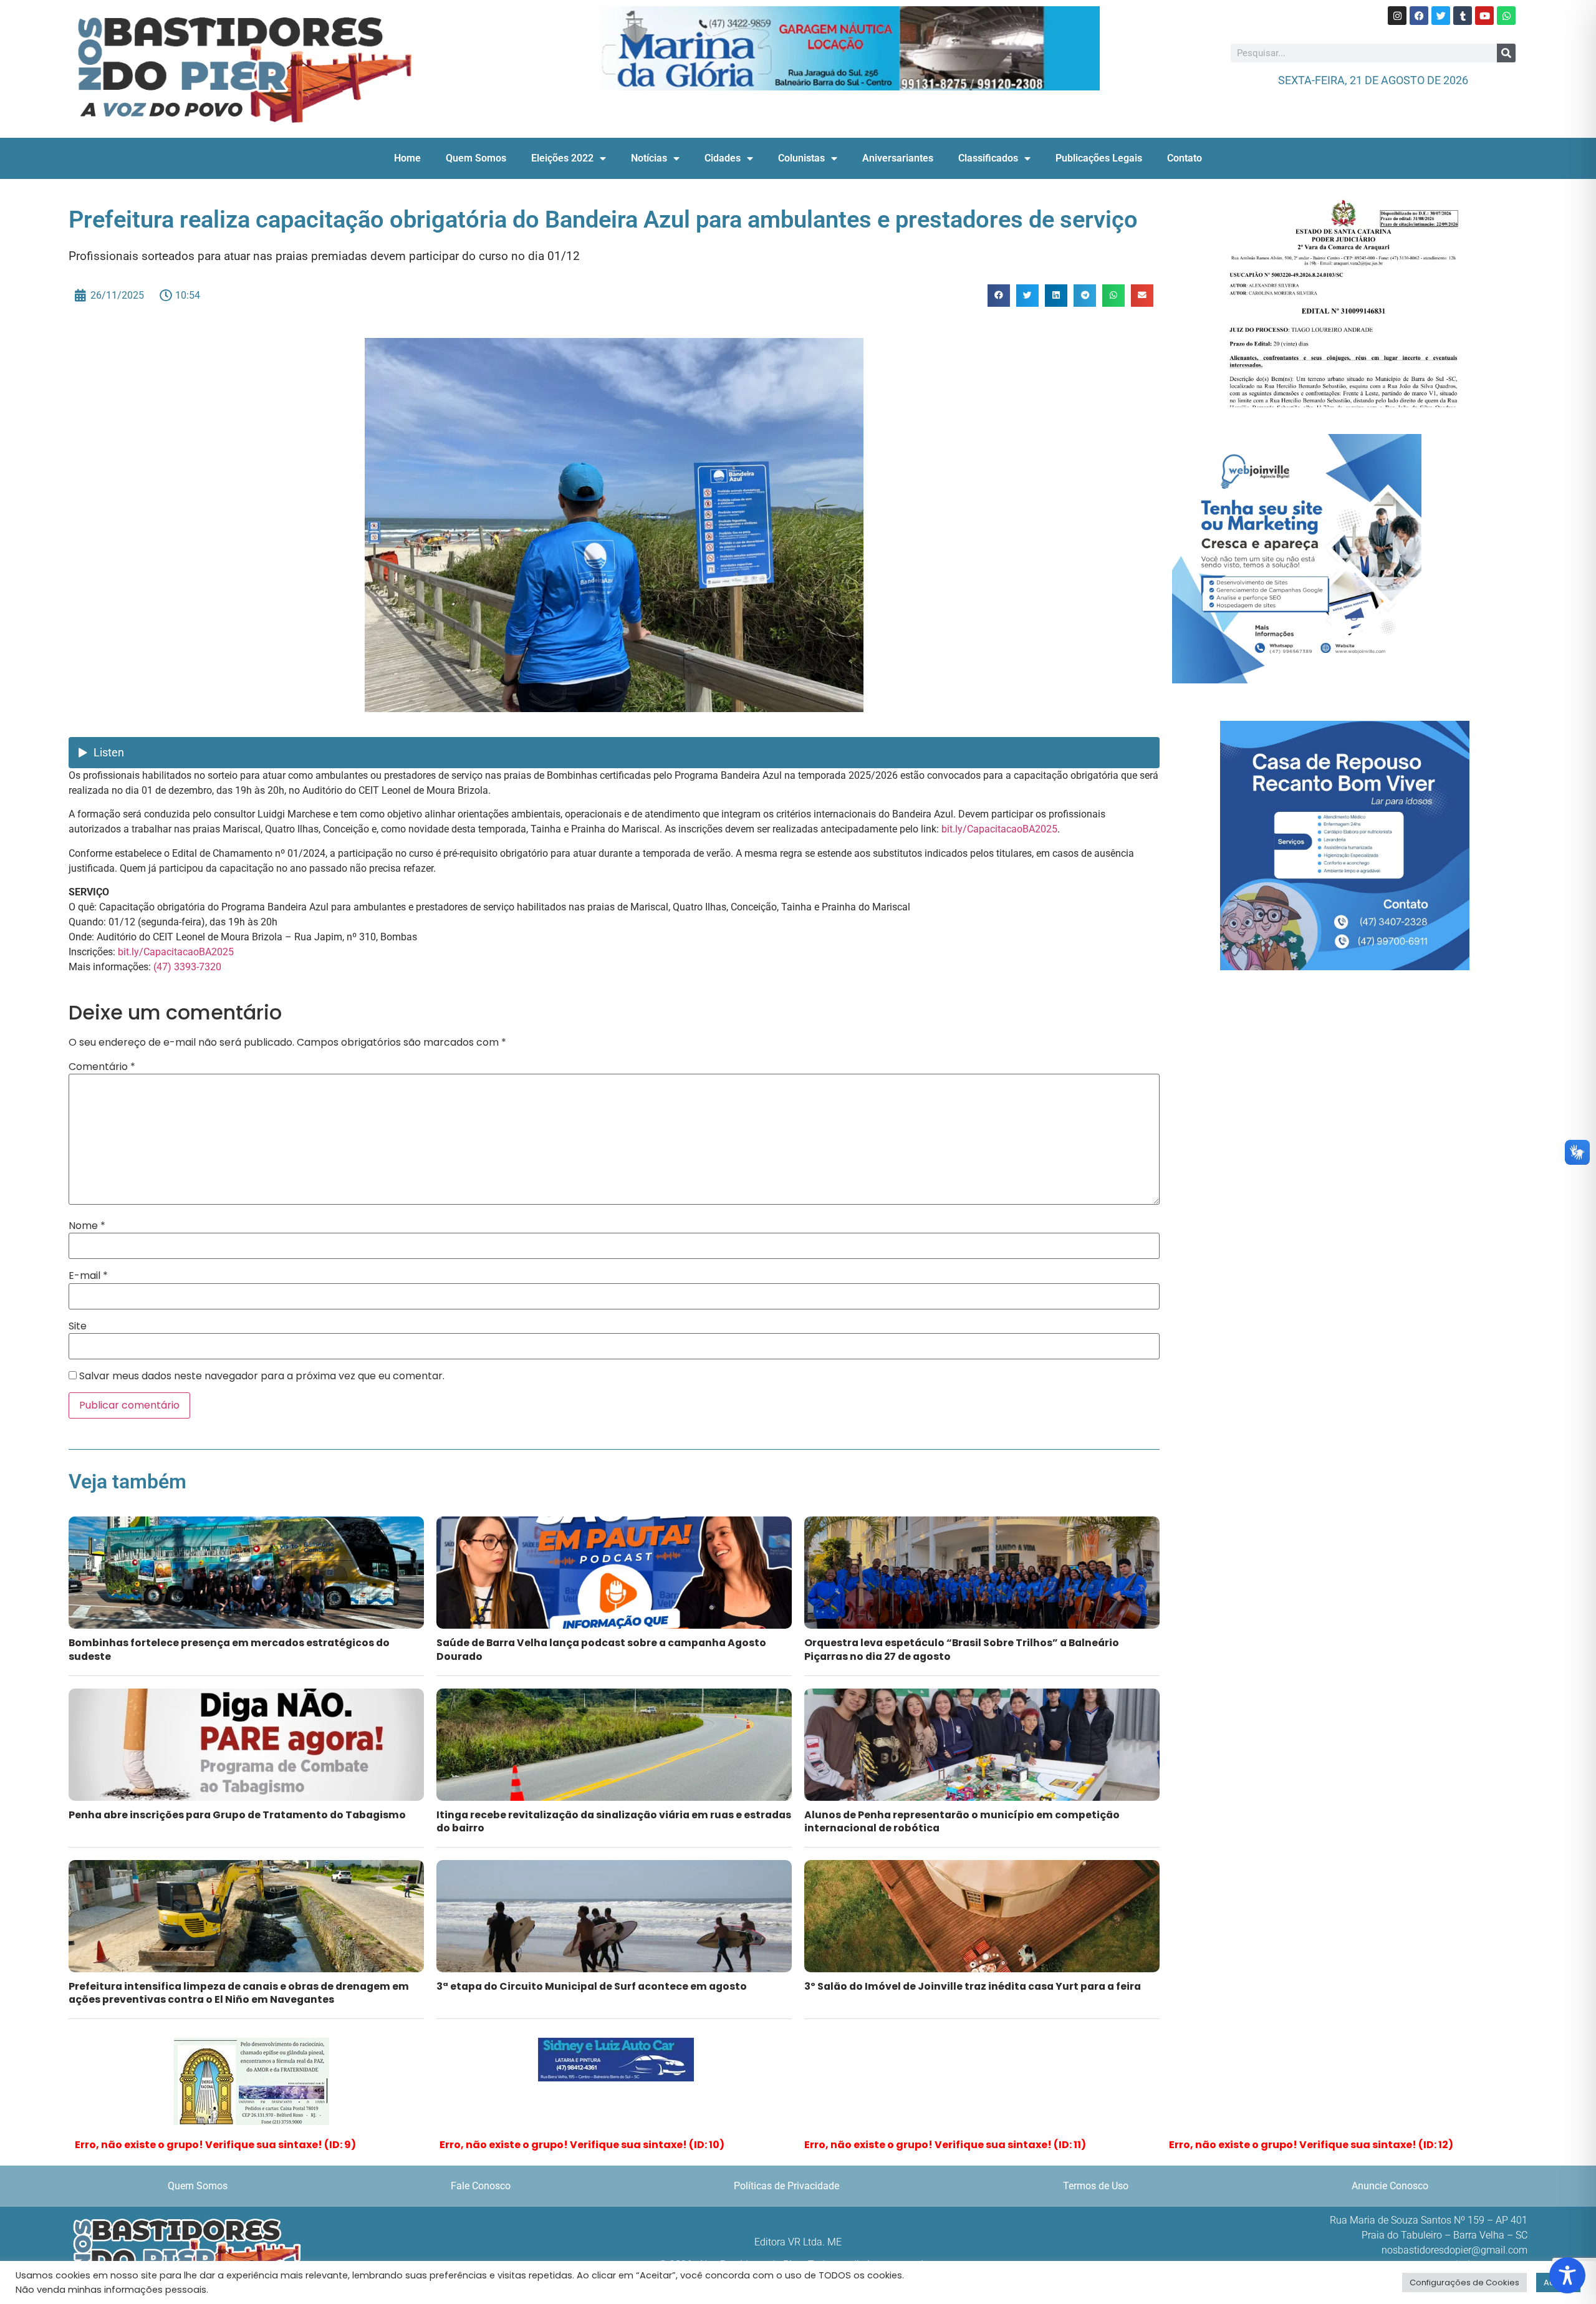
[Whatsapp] (1506, 16)
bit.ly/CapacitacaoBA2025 (999, 829)
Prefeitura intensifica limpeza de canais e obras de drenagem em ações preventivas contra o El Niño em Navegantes (239, 1993)
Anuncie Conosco (1390, 2186)
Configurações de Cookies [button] (1464, 2282)
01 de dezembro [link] (177, 790)
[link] (999, 829)
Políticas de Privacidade (786, 2186)
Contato (1185, 158)
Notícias (649, 158)
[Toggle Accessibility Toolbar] (1567, 2275)
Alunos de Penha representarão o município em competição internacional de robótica (962, 1821)
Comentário (102, 1067)
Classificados (988, 158)
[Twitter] (1441, 16)
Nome (87, 1226)
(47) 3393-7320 (187, 967)
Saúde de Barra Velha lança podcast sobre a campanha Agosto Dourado (601, 1649)
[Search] (1506, 53)
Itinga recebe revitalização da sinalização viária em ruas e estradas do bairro (614, 1821)
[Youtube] (1484, 16)
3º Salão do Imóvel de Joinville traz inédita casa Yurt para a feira (973, 1986)
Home (407, 158)
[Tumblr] (1463, 16)
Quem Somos (476, 158)
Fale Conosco (481, 2186)
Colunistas (801, 158)
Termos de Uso (1096, 2186)
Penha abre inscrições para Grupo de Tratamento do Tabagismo (237, 1815)
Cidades (723, 158)
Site (78, 1326)
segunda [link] (160, 922)
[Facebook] (1419, 16)
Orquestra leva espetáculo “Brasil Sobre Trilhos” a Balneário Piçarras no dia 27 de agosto (962, 1649)
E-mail (88, 1276)
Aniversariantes (898, 158)
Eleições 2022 (562, 158)
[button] (999, 296)
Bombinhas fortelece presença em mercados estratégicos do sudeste (229, 1649)
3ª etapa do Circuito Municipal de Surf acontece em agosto (592, 1986)
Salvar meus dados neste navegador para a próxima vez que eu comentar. (262, 1376)
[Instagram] (1397, 16)
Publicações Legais (1099, 158)
